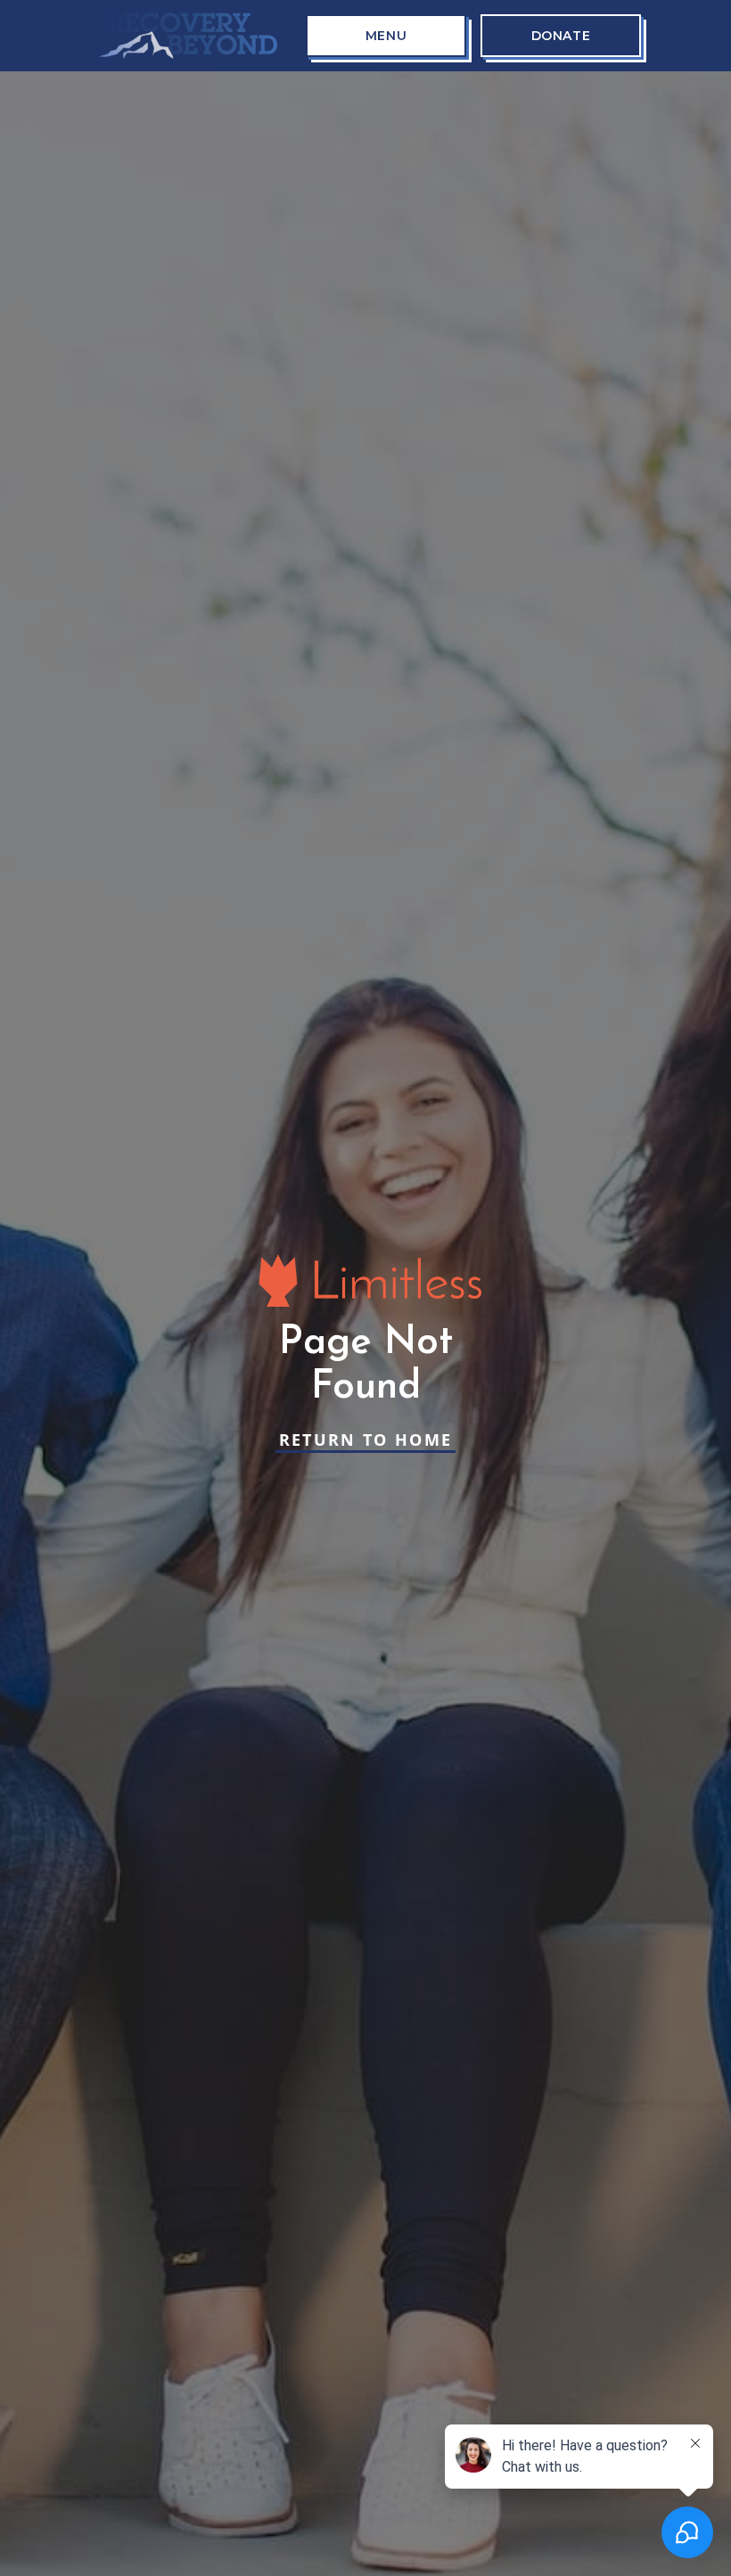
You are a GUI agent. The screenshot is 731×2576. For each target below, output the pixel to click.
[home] (188, 36)
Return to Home (366, 1440)
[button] (386, 36)
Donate (561, 36)
